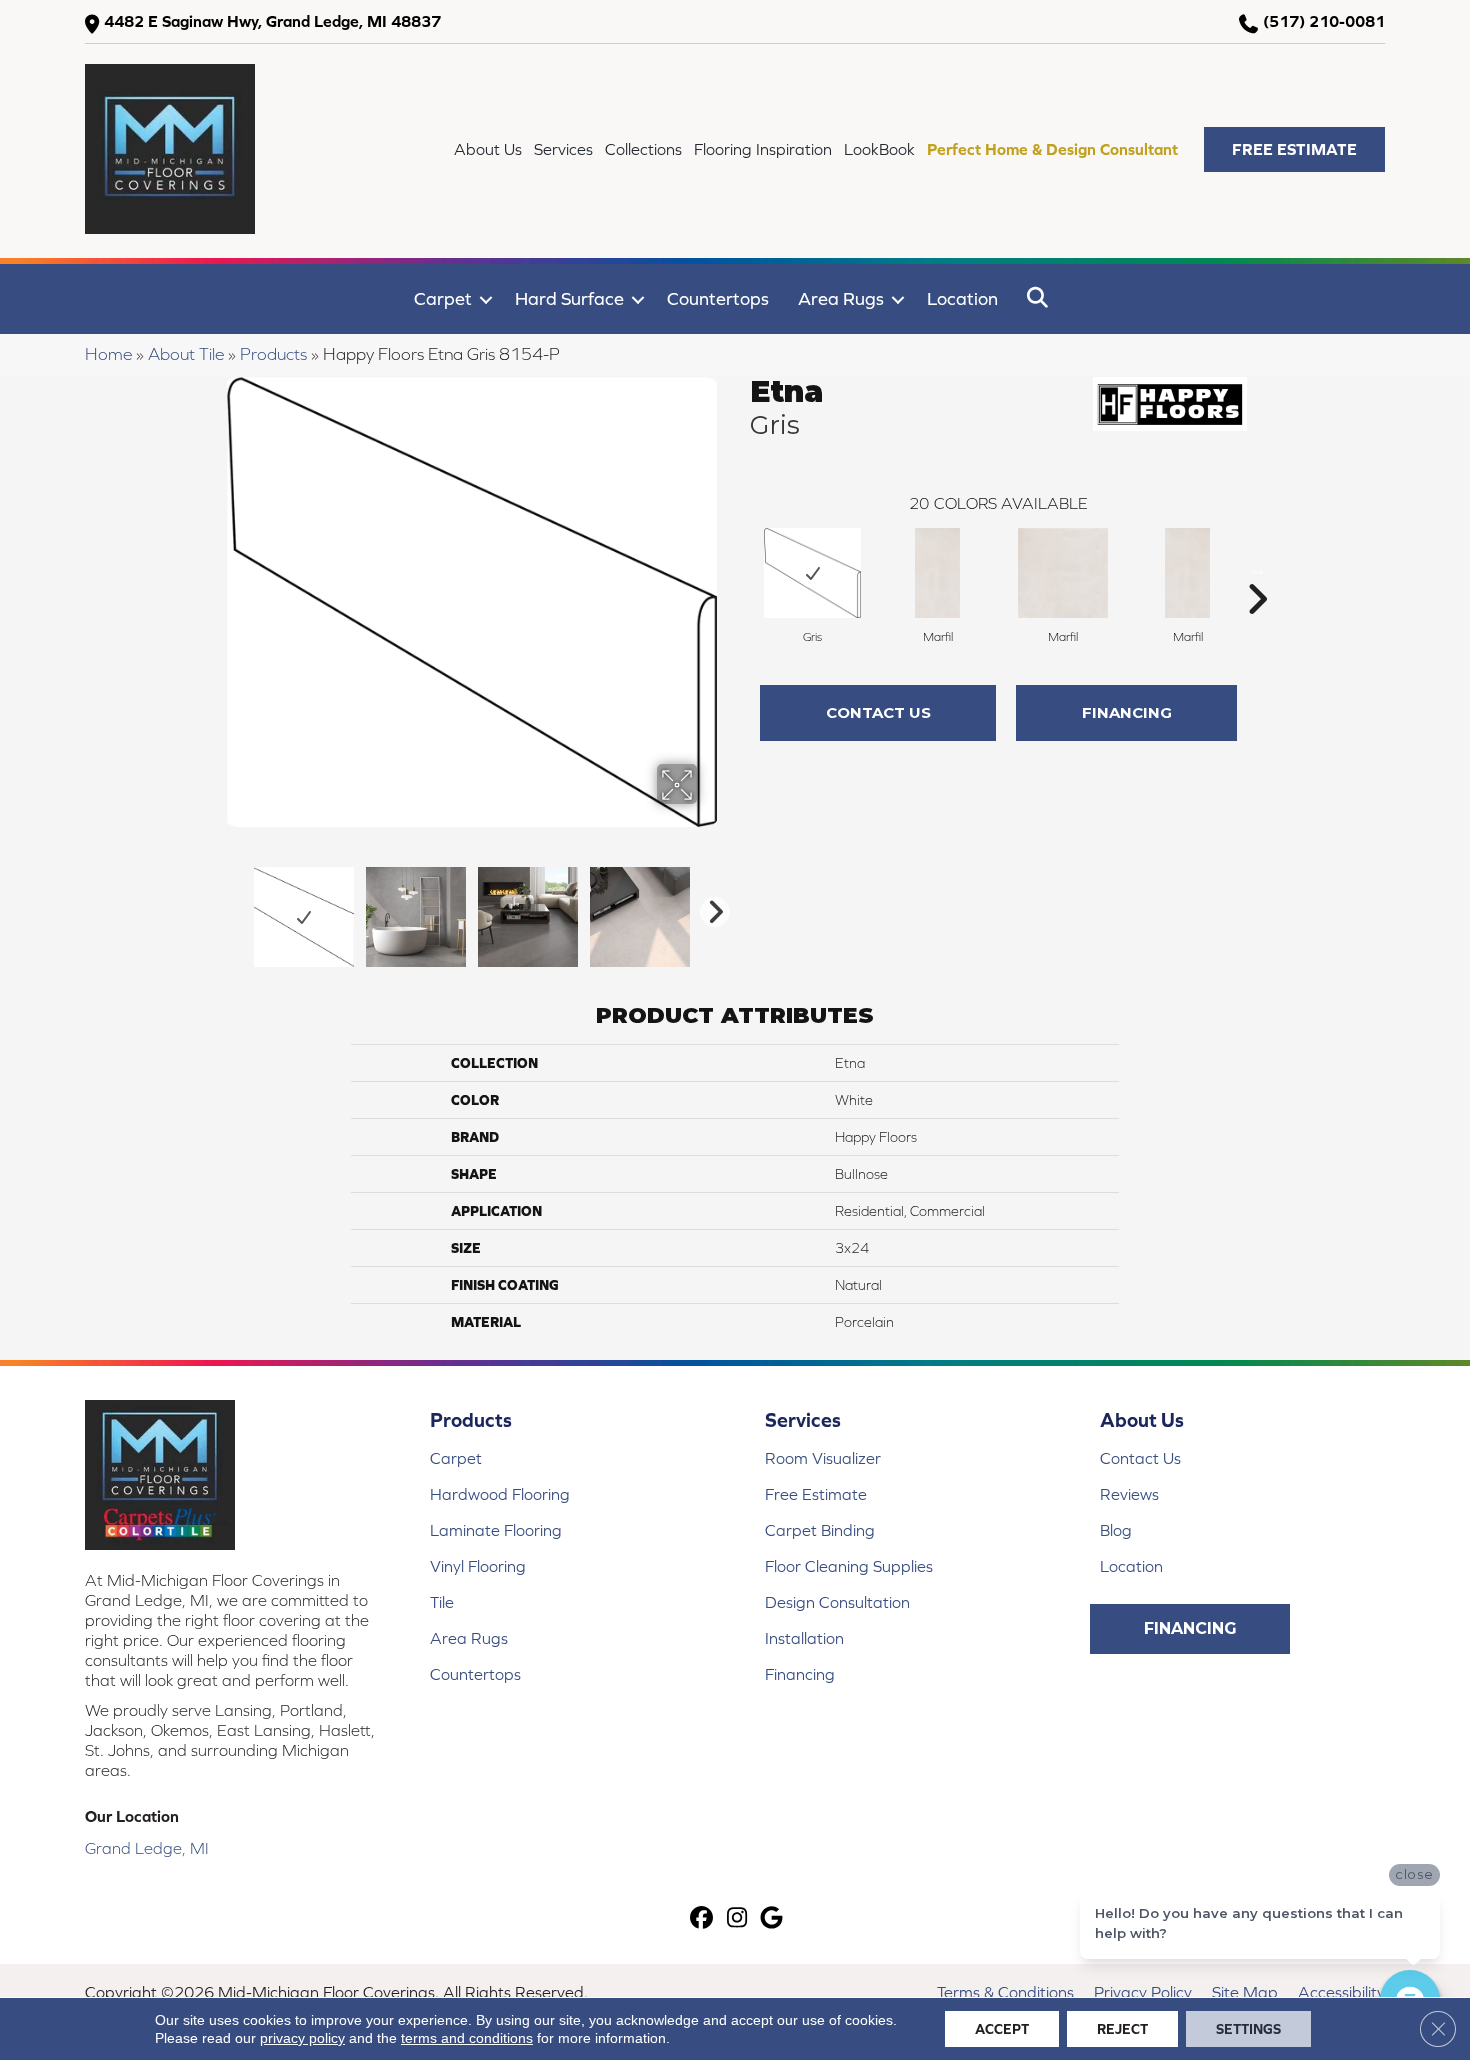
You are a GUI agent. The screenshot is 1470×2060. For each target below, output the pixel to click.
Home (108, 354)
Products (273, 354)
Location (962, 298)
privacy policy (302, 2038)
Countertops (718, 298)
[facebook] (702, 1919)
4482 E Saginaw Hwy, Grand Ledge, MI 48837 (272, 21)
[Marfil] (937, 573)
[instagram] (737, 1919)
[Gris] (813, 573)
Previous (233, 907)
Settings (1248, 2029)
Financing (1127, 712)
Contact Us (878, 712)
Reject (1122, 2029)
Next (710, 907)
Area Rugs (841, 298)
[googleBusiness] (772, 1919)
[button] (1294, 149)
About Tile (186, 354)
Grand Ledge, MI (147, 1848)
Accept (1002, 2029)
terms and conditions (467, 2038)
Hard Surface (569, 298)
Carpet (443, 298)
